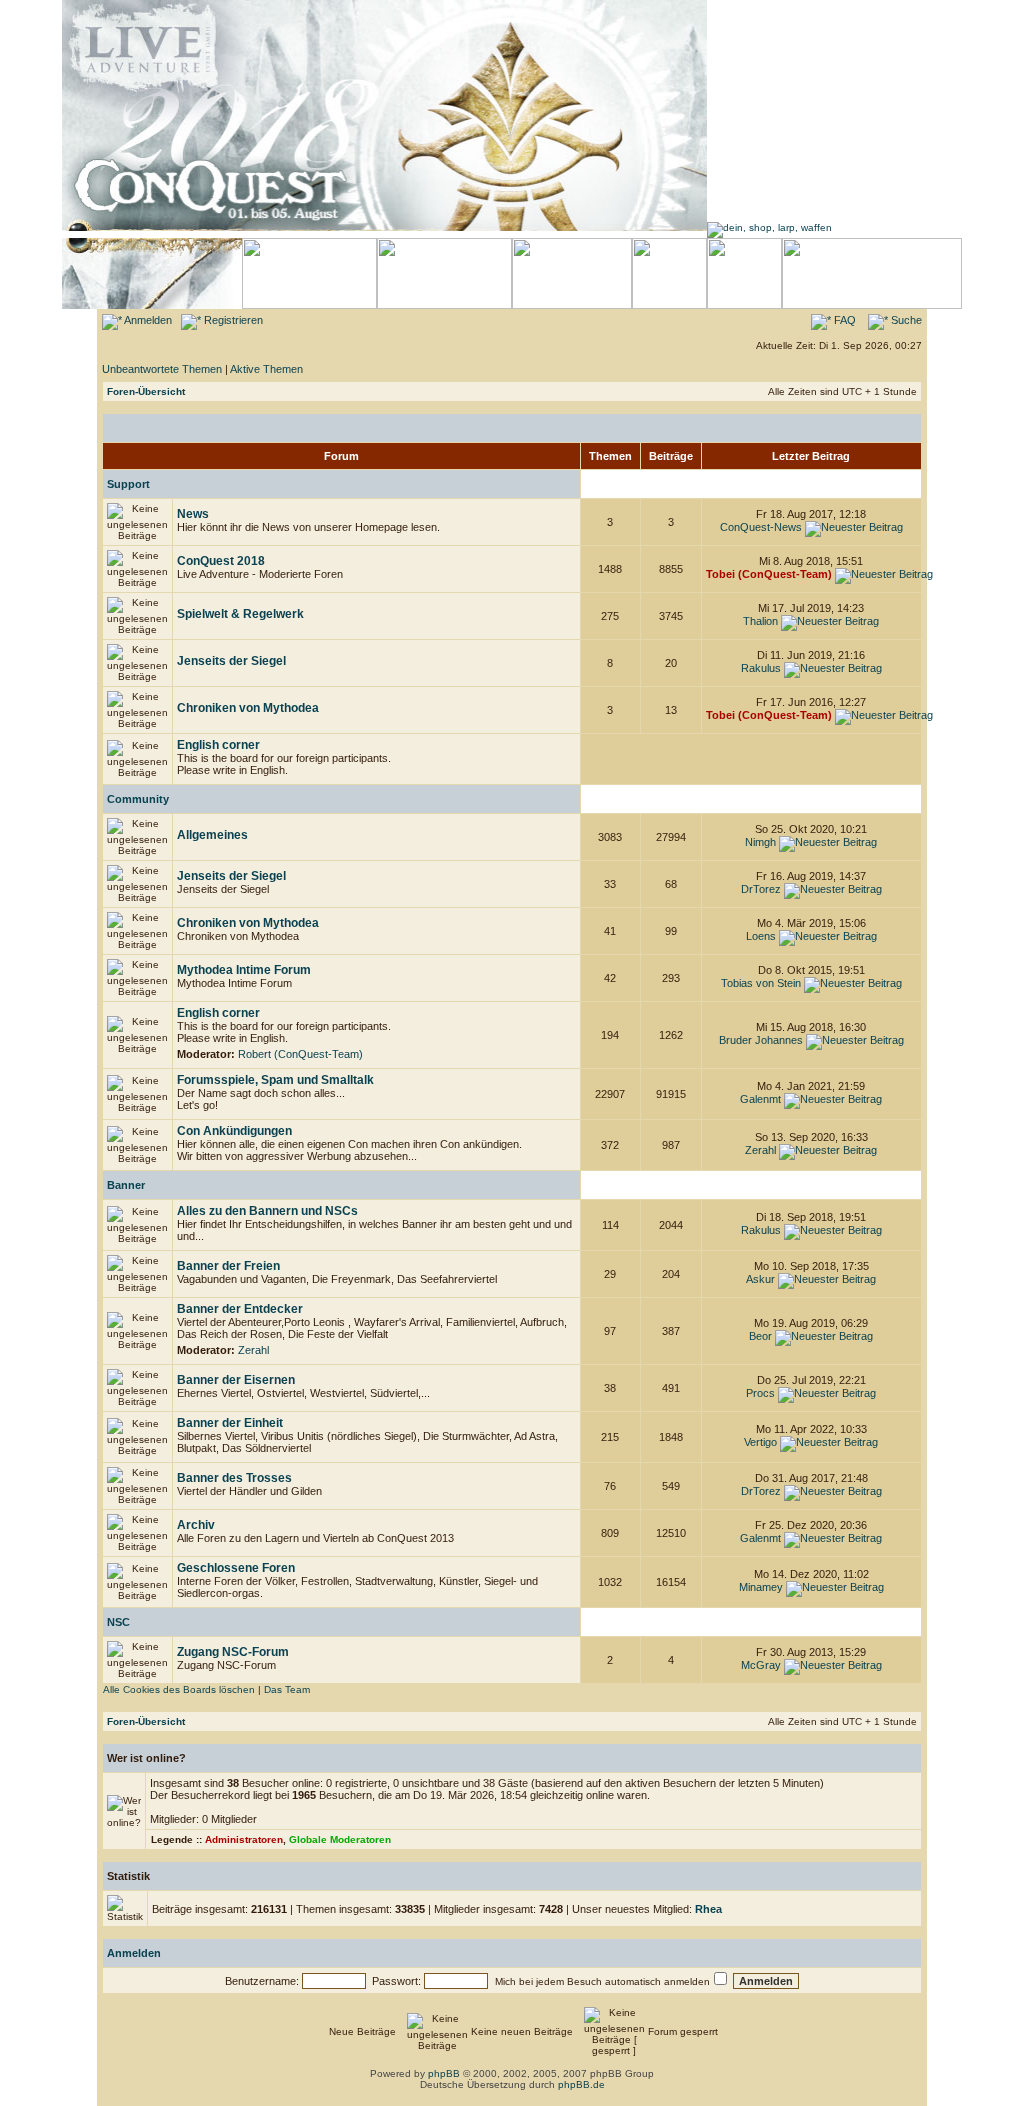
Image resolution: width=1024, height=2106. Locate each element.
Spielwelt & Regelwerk (240, 614)
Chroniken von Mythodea (248, 708)
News (193, 514)
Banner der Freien (228, 1266)
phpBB (444, 2073)
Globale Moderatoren (340, 1839)
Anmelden (147, 320)
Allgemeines (212, 835)
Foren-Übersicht (146, 391)
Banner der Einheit (230, 1423)
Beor (760, 1336)
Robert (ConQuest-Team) (300, 1054)
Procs (760, 1393)
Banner (126, 1185)
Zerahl (760, 1150)
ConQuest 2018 (221, 561)
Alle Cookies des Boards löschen (179, 1689)
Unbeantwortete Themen (162, 369)
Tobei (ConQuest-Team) (769, 574)
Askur (760, 1279)
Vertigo (760, 1442)
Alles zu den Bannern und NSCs (267, 1211)
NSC (118, 1622)
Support (128, 484)
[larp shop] (769, 227)
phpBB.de (581, 2084)
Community (138, 799)
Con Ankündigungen (234, 1131)
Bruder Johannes (761, 1040)
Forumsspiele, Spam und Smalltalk (275, 1080)
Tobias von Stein (761, 983)
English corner (218, 745)
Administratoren (244, 1839)
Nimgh (760, 842)
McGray (761, 1665)
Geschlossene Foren (236, 1568)
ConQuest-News (761, 527)
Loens (761, 936)
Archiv (196, 1525)
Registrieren (232, 320)
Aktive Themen (266, 369)
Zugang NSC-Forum (233, 1652)
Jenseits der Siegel (231, 661)
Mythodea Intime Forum (244, 970)
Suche (905, 320)
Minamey (761, 1587)
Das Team (287, 1689)
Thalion (760, 621)
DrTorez (761, 889)
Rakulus (761, 668)
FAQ (843, 320)
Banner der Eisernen (236, 1380)
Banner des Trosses (234, 1478)
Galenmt (760, 1099)
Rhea (708, 1909)
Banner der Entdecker (240, 1309)
